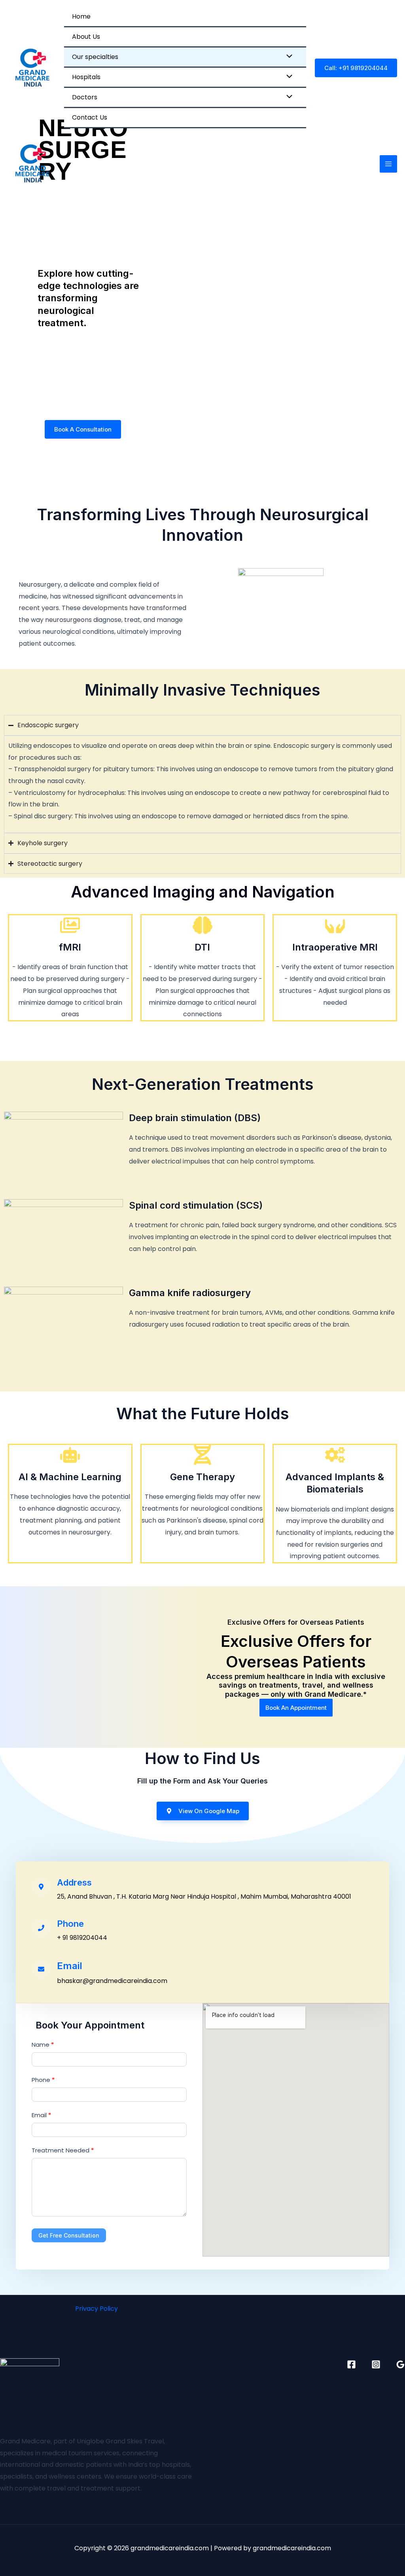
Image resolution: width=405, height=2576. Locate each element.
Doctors (85, 97)
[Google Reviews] (400, 2364)
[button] (356, 68)
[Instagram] (376, 2364)
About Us (86, 37)
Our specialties (95, 57)
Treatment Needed (63, 2150)
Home (81, 16)
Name (43, 2045)
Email (41, 2115)
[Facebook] (351, 2364)
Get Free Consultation (69, 2235)
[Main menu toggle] (388, 164)
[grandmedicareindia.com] (32, 68)
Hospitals (86, 77)
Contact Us (90, 117)
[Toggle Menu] (288, 57)
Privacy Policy (97, 2309)
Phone (43, 2080)
